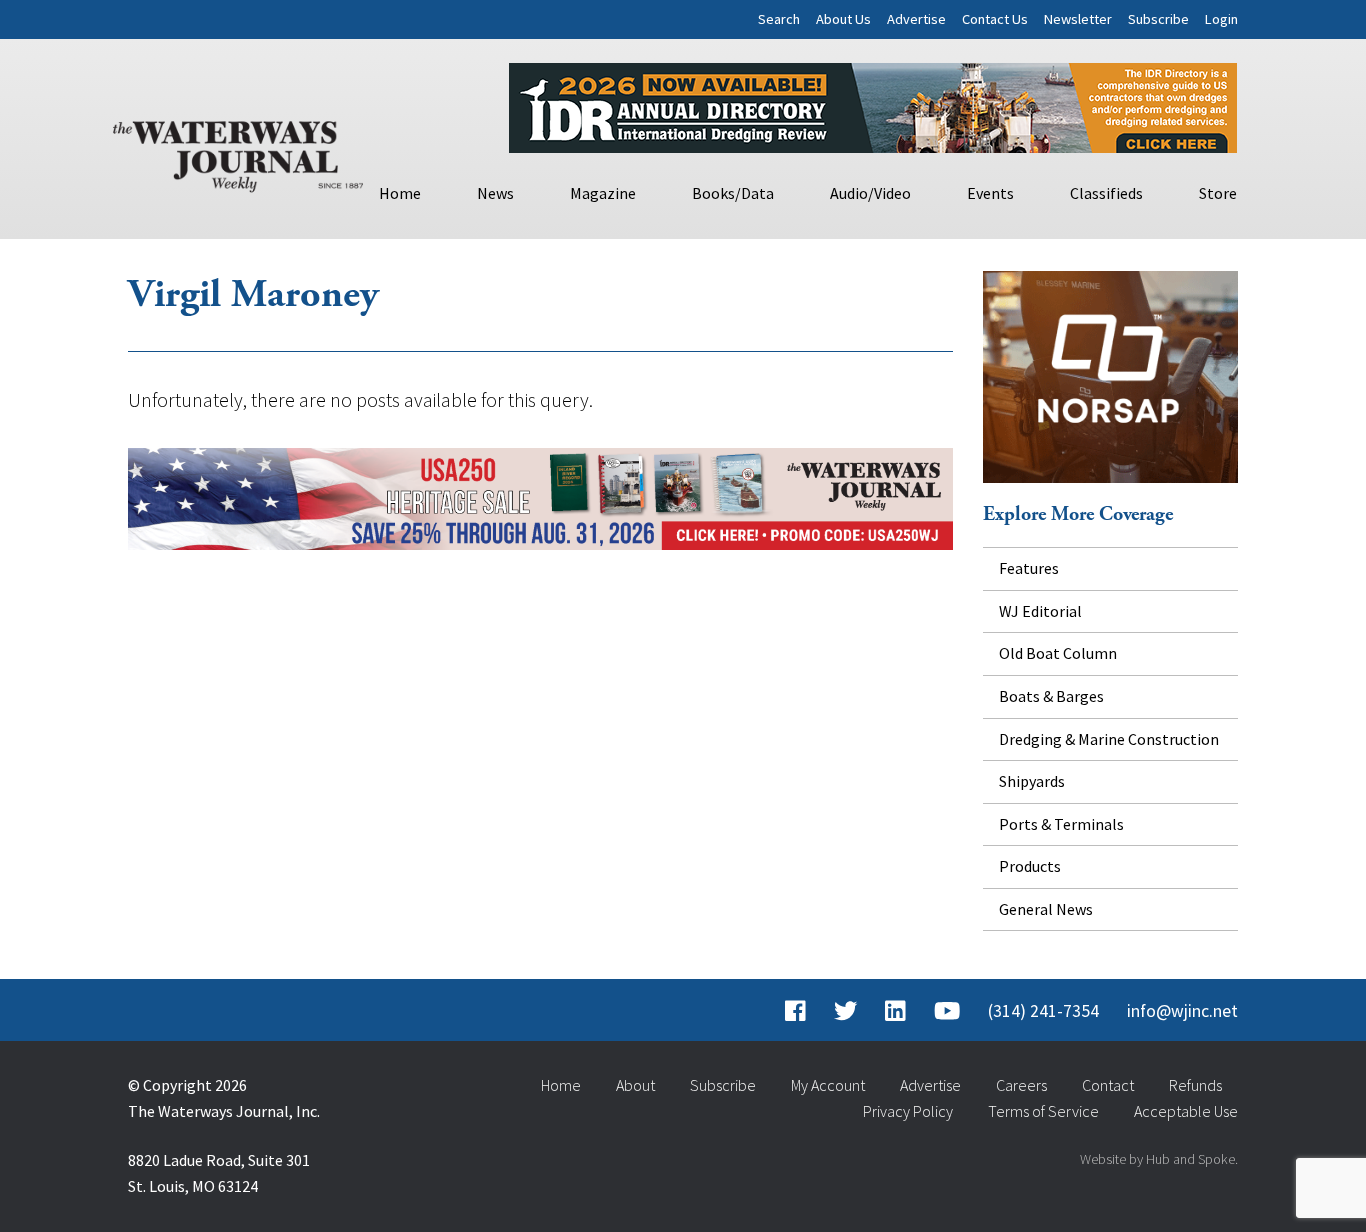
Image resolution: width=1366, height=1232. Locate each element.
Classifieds (1106, 193)
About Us (843, 19)
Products (1030, 866)
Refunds (1195, 1085)
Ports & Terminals (1061, 824)
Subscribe (1158, 19)
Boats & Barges (1051, 696)
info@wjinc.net (1182, 1011)
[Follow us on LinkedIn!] (895, 1011)
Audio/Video (870, 193)
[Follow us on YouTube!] (947, 1011)
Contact (1108, 1085)
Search (779, 19)
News (495, 193)
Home (400, 193)
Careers (1021, 1085)
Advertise (916, 19)
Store (1218, 193)
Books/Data (733, 193)
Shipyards (1032, 781)
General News (1046, 909)
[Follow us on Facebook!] (795, 1011)
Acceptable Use (1186, 1111)
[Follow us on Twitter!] (845, 1011)
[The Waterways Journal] (238, 152)
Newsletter (1078, 19)
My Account (828, 1085)
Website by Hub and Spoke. (1159, 1159)
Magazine (603, 193)
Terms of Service (1043, 1111)
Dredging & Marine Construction (1109, 739)
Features (1029, 568)
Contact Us (995, 19)
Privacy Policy (908, 1111)
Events (990, 193)
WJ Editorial (1040, 611)
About (635, 1085)
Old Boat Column (1058, 653)
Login (1221, 19)
